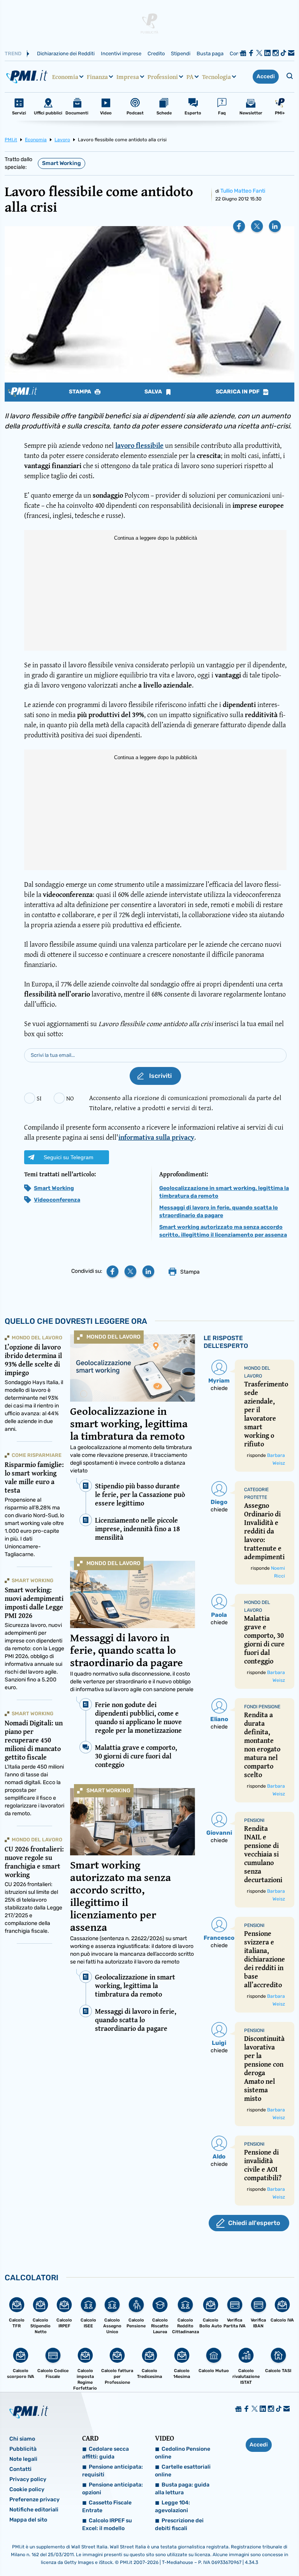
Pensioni (254, 1820)
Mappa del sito (28, 2520)
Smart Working (62, 163)
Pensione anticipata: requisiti (113, 2471)
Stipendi (181, 54)
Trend (13, 54)
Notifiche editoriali (34, 2510)
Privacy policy (28, 2479)
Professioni (163, 77)
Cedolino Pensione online (183, 2453)
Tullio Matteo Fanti (243, 191)
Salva (154, 392)
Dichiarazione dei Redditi (66, 54)
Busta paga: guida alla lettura (182, 2489)
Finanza (97, 77)
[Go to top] (252, 2550)
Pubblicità (23, 2449)
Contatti (20, 2469)
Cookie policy (27, 2489)
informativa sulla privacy (156, 1137)
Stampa (81, 392)
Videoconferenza (57, 1200)
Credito (156, 54)
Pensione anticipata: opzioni (113, 2489)
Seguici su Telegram (69, 1157)
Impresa (128, 77)
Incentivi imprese (121, 54)
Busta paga (210, 54)
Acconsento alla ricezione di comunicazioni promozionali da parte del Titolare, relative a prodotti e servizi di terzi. (185, 1103)
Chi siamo (22, 2439)
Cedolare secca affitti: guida (106, 2453)
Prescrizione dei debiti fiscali (179, 2524)
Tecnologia (216, 77)
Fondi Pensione (262, 1707)
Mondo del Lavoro (113, 1337)
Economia (65, 77)
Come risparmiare (37, 1455)
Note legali (23, 2459)
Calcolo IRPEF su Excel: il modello (107, 2524)
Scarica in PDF (238, 392)
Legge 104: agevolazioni (172, 2507)
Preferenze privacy (34, 2500)
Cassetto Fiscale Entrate (107, 2507)
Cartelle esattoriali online (183, 2471)
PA (190, 77)
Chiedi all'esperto (254, 2223)
